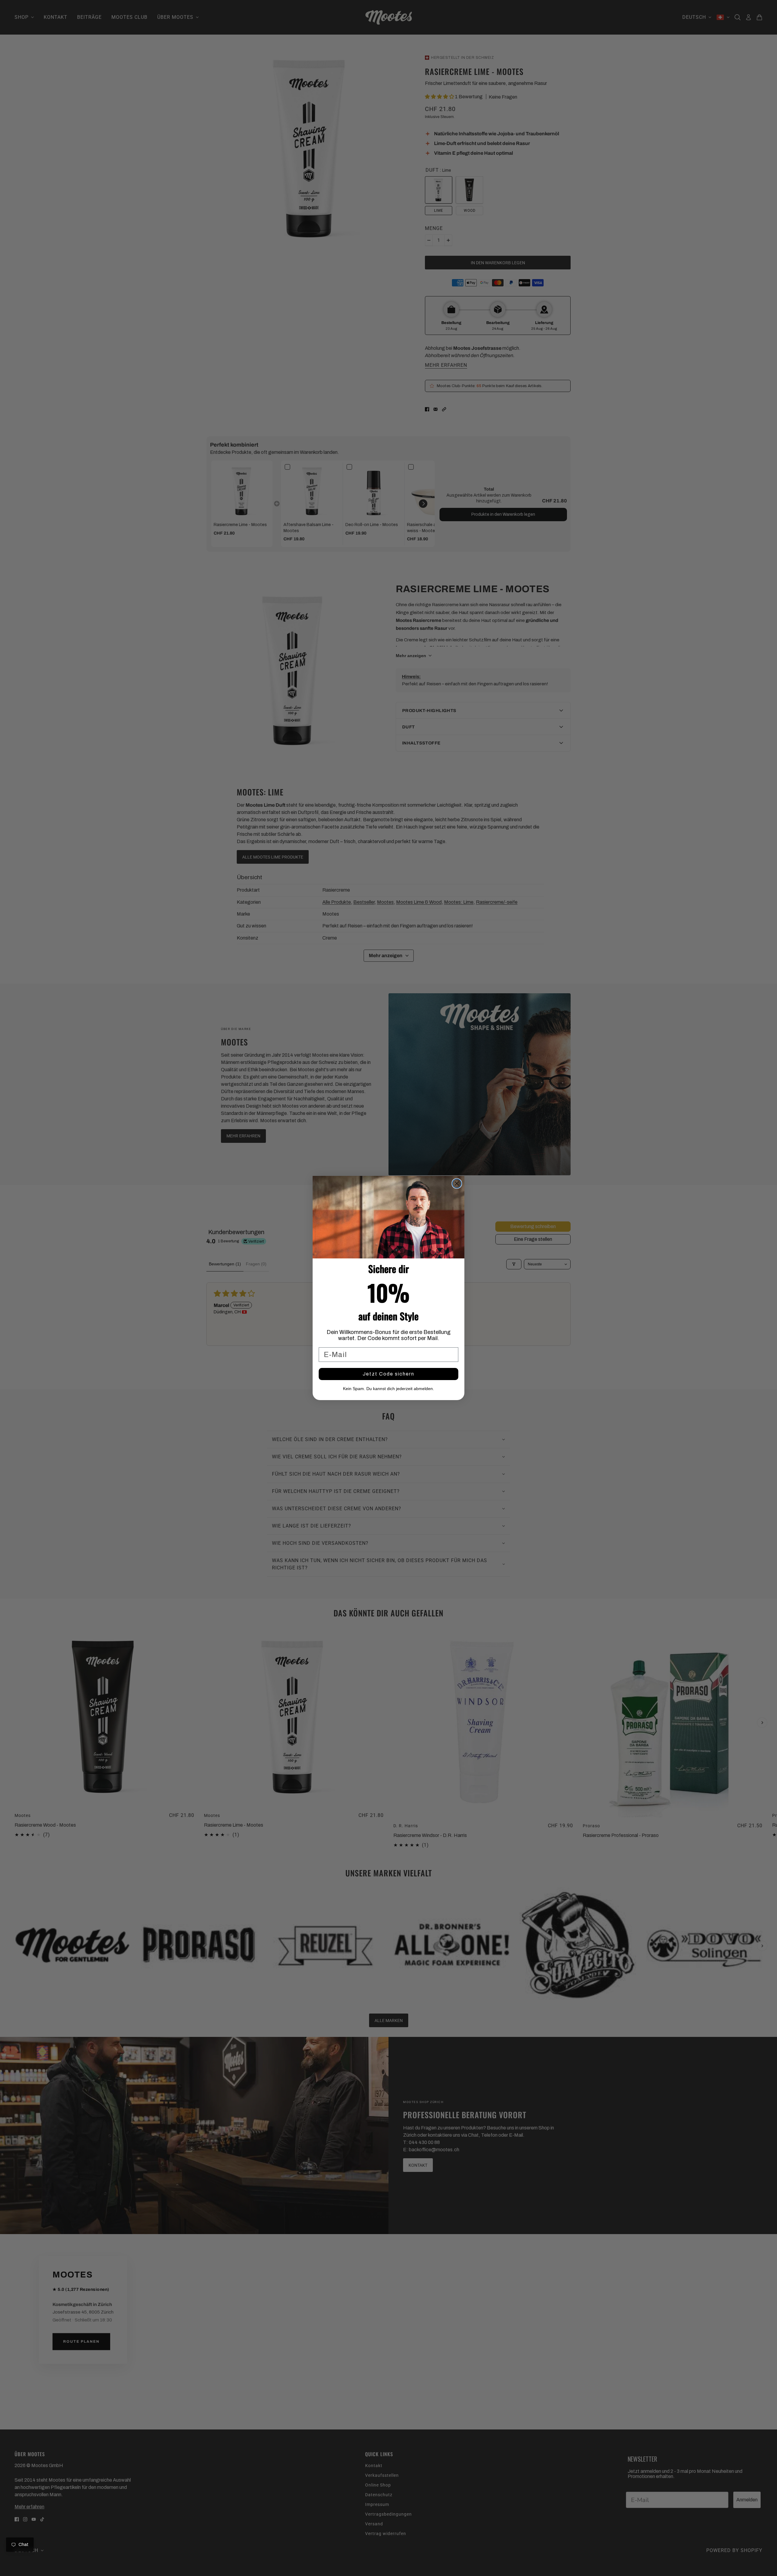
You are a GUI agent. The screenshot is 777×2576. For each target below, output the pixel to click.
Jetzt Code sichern (388, 1374)
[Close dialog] (457, 1183)
